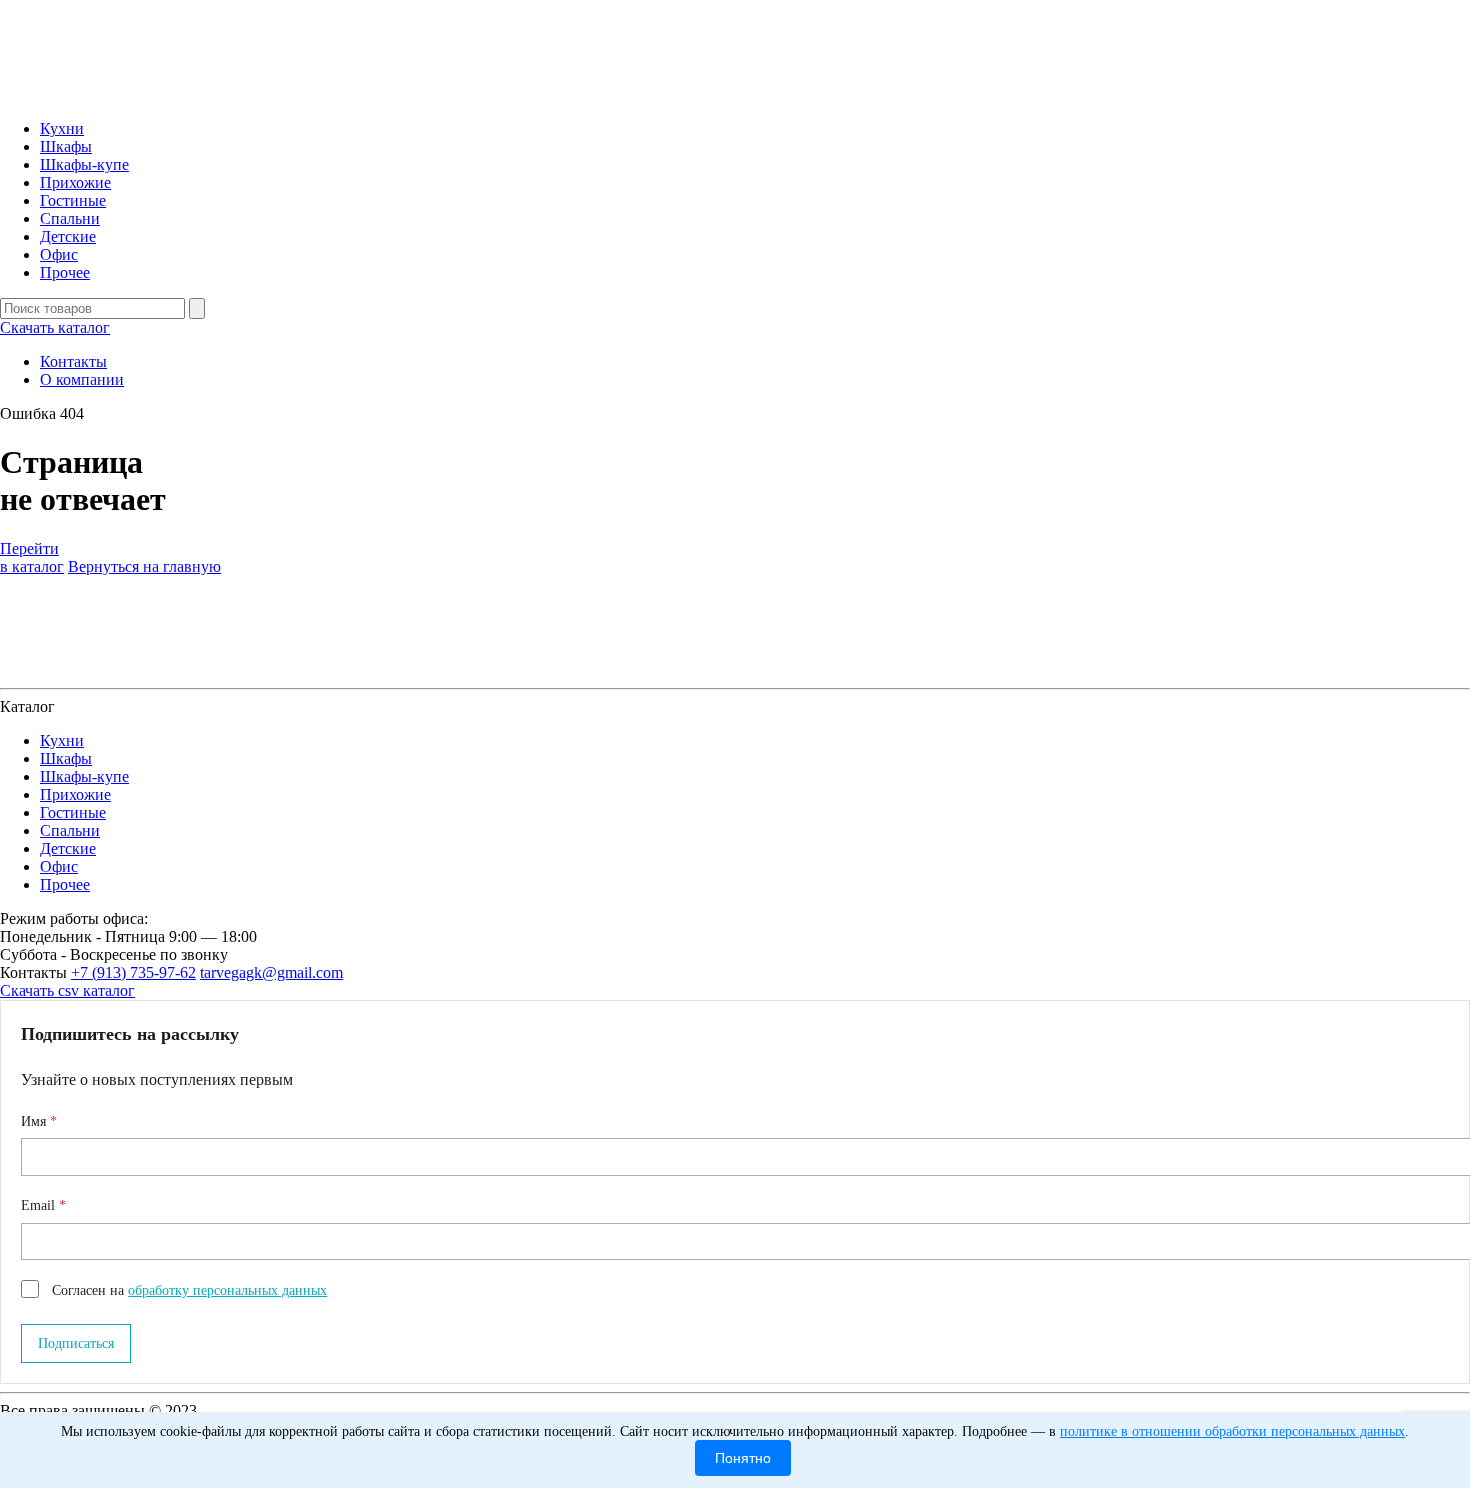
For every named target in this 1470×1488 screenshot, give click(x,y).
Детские (68, 236)
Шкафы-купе (84, 164)
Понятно (743, 1458)
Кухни (62, 128)
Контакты (73, 361)
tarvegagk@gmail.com (271, 972)
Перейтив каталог (32, 557)
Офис (59, 254)
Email (40, 1205)
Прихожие (75, 182)
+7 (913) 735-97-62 (133, 972)
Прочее (65, 272)
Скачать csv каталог (67, 990)
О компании (82, 379)
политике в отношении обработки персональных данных (1232, 1431)
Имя (35, 1121)
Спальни (70, 218)
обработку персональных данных (227, 1290)
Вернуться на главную (144, 566)
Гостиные (73, 200)
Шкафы (66, 146)
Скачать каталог (55, 327)
